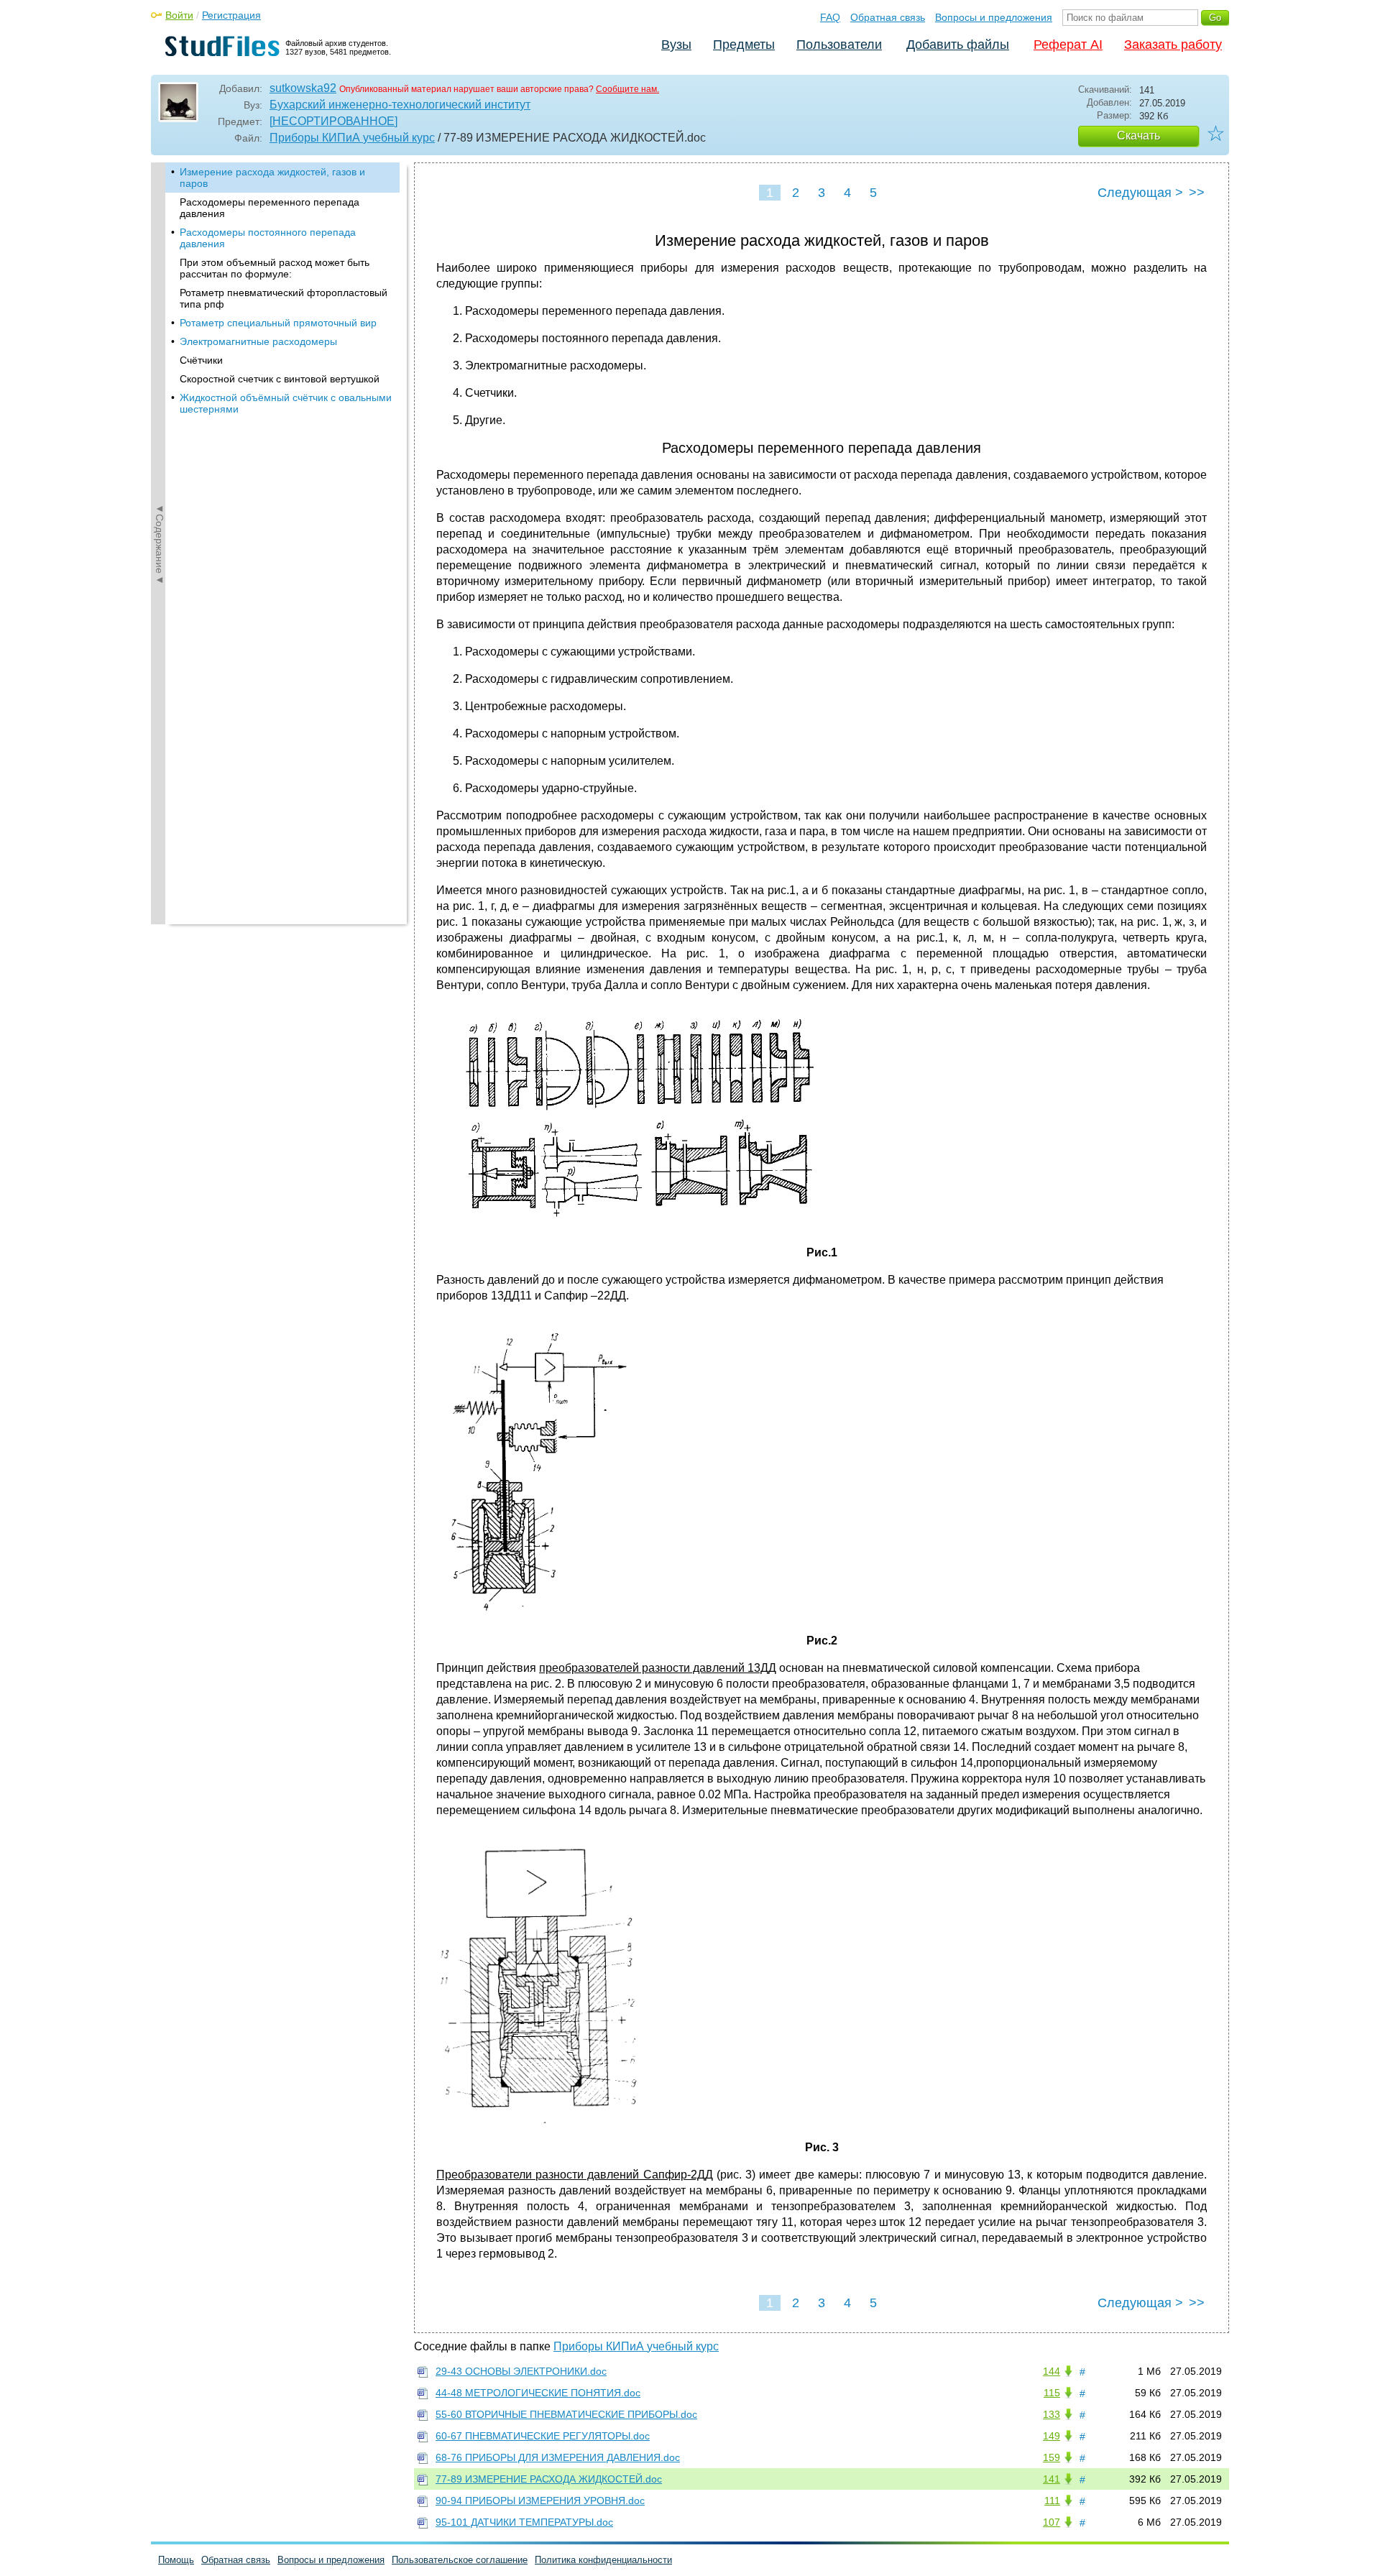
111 (1052, 2501)
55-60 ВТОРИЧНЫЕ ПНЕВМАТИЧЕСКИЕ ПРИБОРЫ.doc (566, 2414)
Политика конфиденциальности (603, 2560)
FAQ (830, 17)
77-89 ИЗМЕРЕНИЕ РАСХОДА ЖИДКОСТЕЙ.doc (549, 2479)
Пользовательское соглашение (460, 2560)
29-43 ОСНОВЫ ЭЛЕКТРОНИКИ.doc (521, 2371)
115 (1052, 2393)
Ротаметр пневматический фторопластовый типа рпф (284, 298)
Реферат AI (1068, 45)
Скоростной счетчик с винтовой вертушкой (280, 379)
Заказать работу (1173, 45)
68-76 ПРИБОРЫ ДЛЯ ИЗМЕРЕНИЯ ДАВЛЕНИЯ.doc (558, 2457)
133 (1052, 2414)
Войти (179, 15)
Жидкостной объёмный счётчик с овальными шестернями (286, 403)
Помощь (176, 2560)
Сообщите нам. (627, 89)
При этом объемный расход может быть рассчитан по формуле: (275, 268)
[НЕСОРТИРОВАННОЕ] (333, 121)
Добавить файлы (958, 45)
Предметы (744, 45)
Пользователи (839, 45)
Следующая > (1140, 193)
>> (1197, 193)
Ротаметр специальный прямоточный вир (278, 323)
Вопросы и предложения (994, 17)
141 (1052, 2479)
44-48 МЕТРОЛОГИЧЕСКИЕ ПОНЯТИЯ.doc (538, 2393)
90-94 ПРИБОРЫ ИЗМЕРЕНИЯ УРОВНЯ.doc (540, 2501)
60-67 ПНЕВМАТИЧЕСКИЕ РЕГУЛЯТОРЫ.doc (543, 2436)
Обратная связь (888, 17)
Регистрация (231, 15)
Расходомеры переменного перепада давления (270, 208)
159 (1052, 2457)
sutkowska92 (303, 88)
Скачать (1138, 135)
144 (1052, 2371)
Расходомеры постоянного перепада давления (268, 238)
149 (1052, 2436)
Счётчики (201, 360)
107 (1052, 2522)
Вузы (676, 45)
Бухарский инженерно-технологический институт (400, 105)
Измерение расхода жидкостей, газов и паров (272, 178)
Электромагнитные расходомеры (258, 341)
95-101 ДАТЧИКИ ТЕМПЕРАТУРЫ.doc (524, 2522)
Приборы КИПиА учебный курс (352, 138)
